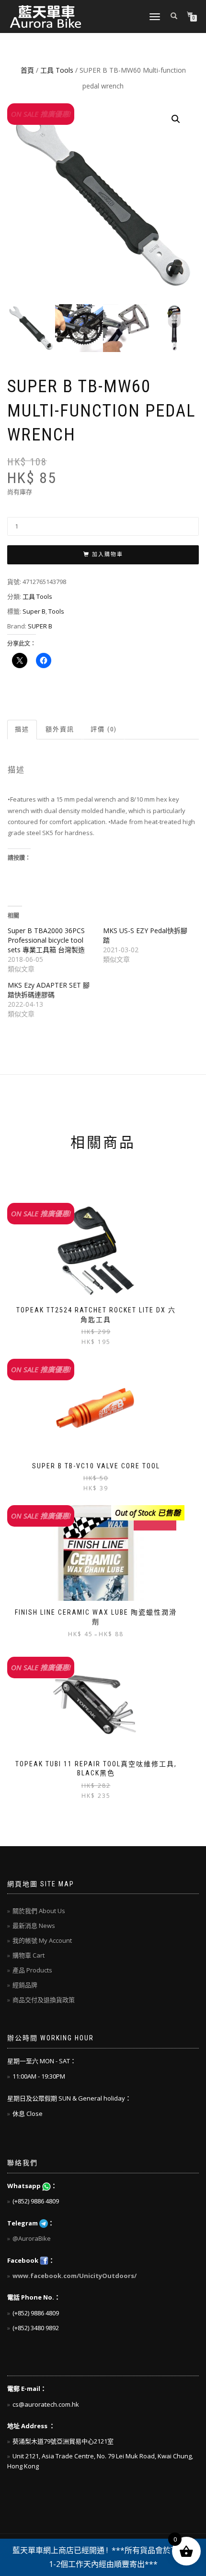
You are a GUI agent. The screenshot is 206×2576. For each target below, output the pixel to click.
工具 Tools (57, 70)
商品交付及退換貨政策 (44, 2000)
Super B (34, 611)
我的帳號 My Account (42, 1940)
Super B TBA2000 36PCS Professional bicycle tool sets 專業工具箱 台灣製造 (46, 940)
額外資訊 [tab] (60, 729)
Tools (56, 611)
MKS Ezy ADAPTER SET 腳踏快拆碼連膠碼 (49, 990)
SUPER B (40, 626)
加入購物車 (108, 555)
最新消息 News (34, 1926)
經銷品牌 (25, 1985)
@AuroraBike (32, 2238)
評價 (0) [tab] (104, 729)
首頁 (27, 70)
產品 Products (32, 1970)
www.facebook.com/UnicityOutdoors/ (74, 2276)
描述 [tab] (22, 729)
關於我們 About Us (39, 1911)
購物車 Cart (29, 1955)
